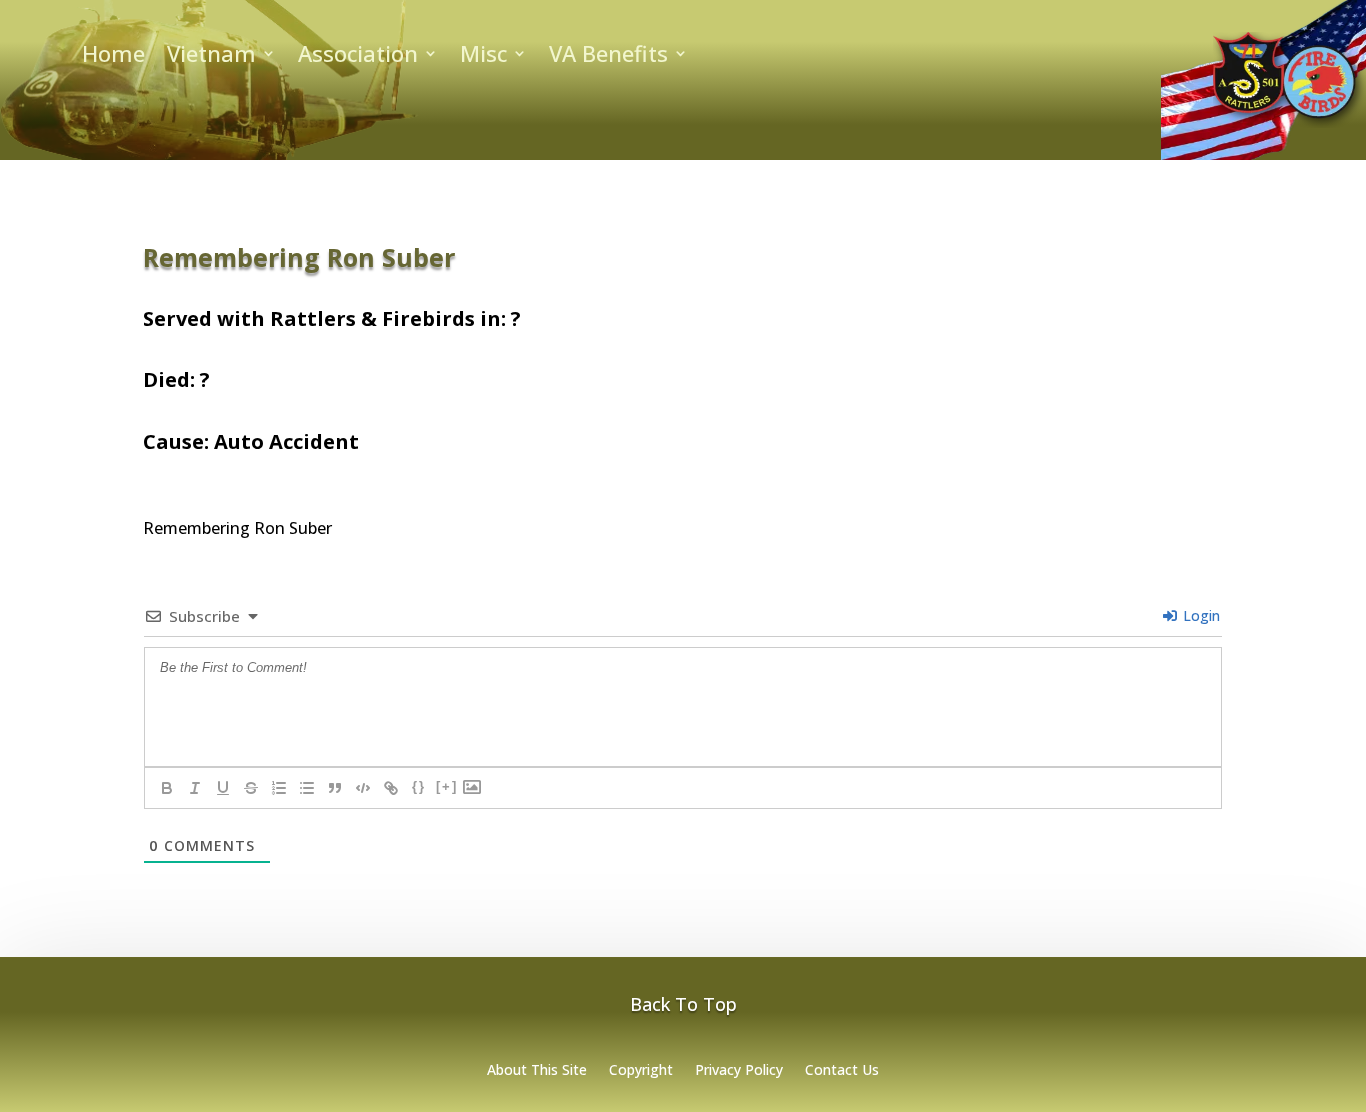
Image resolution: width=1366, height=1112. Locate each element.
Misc (483, 57)
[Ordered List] (279, 788)
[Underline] (223, 788)
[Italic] (195, 788)
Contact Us (842, 1071)
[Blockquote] (335, 788)
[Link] (391, 788)
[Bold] (167, 788)
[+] (447, 786)
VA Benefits (608, 57)
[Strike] (251, 788)
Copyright (641, 1071)
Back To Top (683, 1004)
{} (419, 786)
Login (1199, 615)
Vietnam (211, 57)
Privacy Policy (739, 1071)
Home (113, 57)
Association (358, 57)
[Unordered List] (307, 788)
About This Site (537, 1071)
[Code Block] (363, 788)
